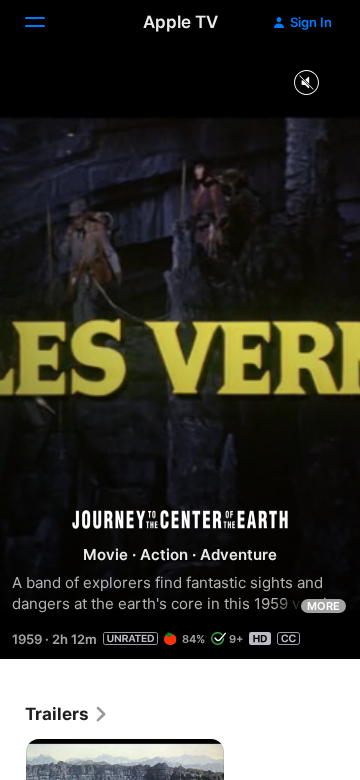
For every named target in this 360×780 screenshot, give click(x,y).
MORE (323, 606)
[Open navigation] (47, 22)
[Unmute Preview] (306, 83)
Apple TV (180, 22)
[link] (67, 714)
